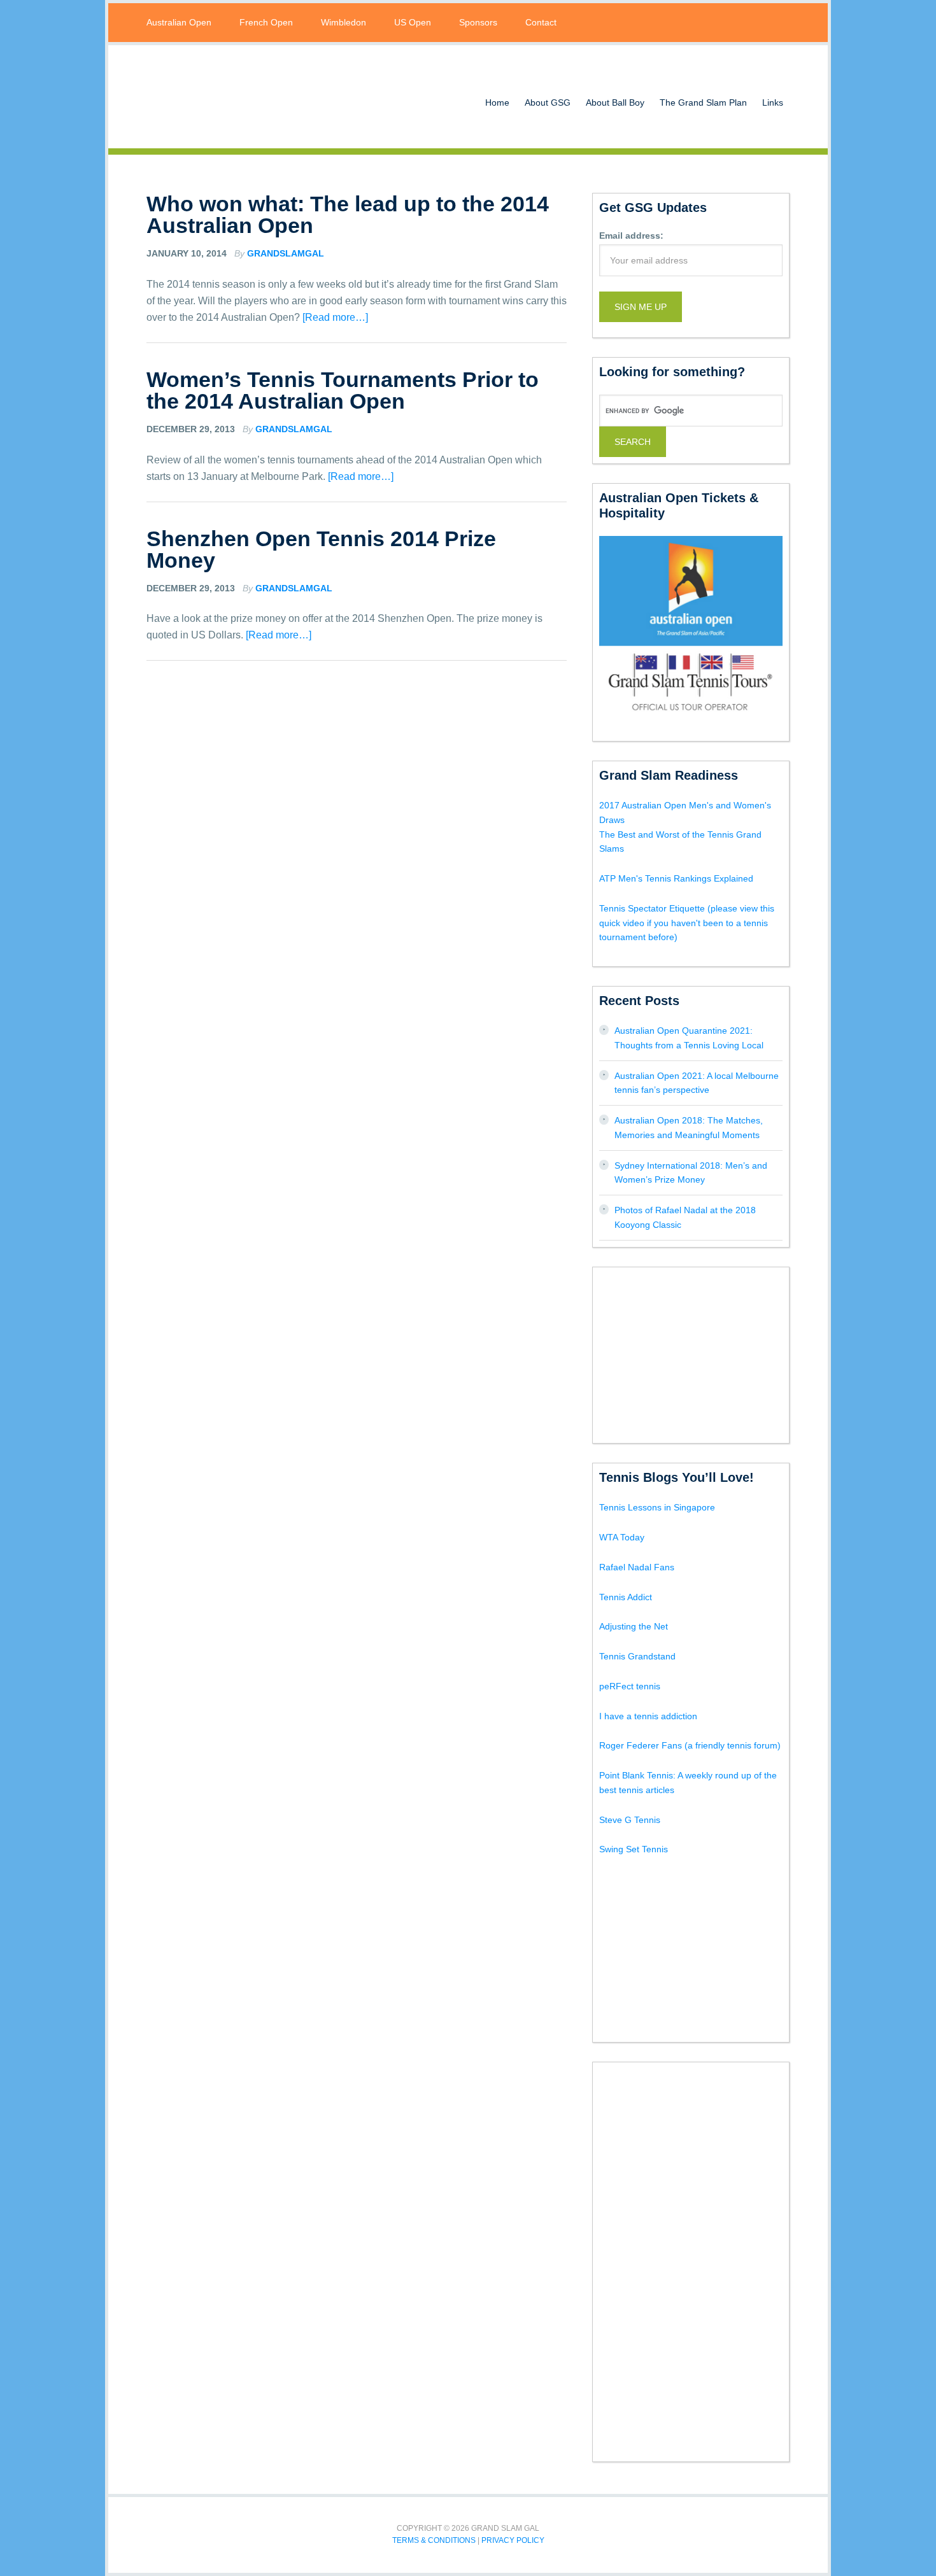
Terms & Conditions (434, 2540)
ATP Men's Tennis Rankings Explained (676, 878)
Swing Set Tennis (634, 1849)
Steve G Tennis (630, 1820)
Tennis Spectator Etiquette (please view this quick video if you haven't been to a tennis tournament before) (687, 923)
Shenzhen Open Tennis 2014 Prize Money (321, 549)
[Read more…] (335, 317)
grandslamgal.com (248, 97)
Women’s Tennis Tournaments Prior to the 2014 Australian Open (343, 390)
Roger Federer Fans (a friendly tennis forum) (690, 1745)
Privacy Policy (513, 2540)
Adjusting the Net (634, 1626)
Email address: (631, 236)
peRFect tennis (630, 1686)
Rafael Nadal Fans (637, 1567)
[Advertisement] (695, 1353)
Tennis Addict (626, 1597)
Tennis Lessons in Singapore (657, 1507)
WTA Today (622, 1537)
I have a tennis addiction (648, 1716)
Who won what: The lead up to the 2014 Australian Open (348, 215)
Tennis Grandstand (637, 1656)
